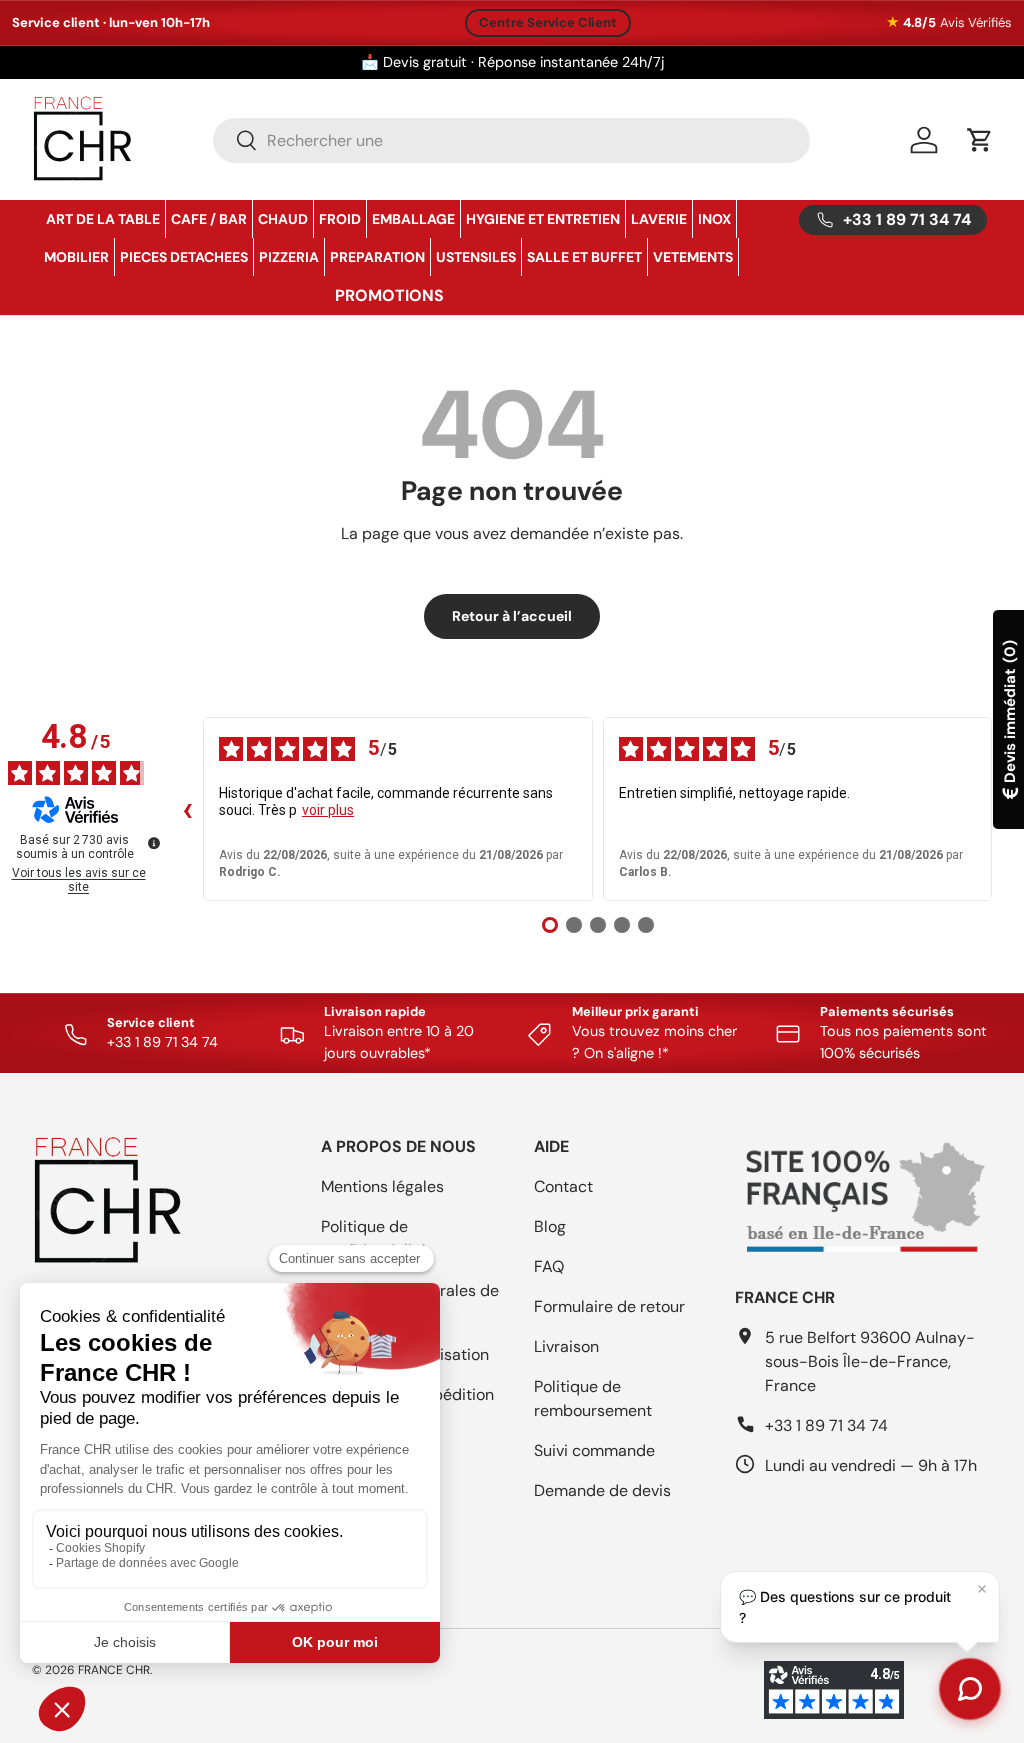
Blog (550, 1226)
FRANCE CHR (114, 1670)
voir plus (328, 810)
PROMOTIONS (389, 295)
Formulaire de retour (609, 1306)
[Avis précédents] (187, 809)
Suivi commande (594, 1450)
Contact (563, 1186)
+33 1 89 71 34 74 (826, 1425)
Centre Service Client (548, 22)
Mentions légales (382, 1186)
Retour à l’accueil (512, 616)
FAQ (549, 1266)
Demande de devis (602, 1490)
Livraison (566, 1346)
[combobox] (511, 140)
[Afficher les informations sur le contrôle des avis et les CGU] (154, 843)
